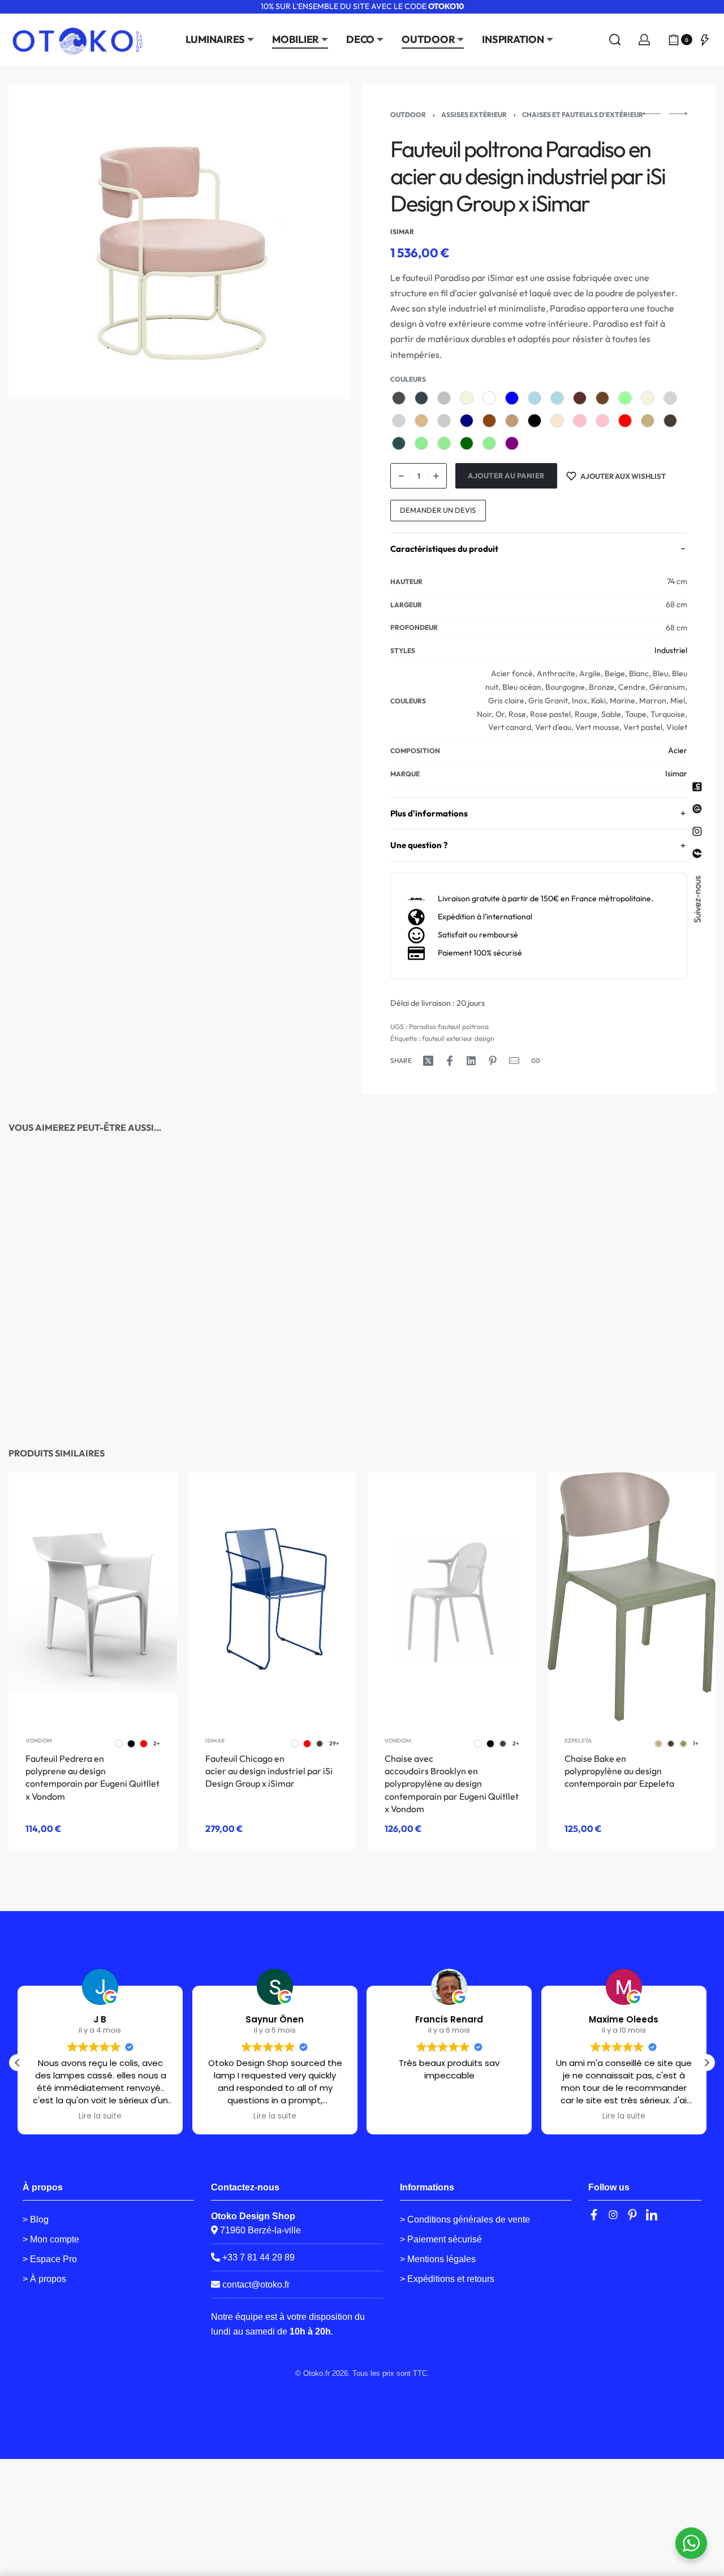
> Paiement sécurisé (441, 2239)
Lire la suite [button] (100, 2116)
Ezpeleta (578, 1741)
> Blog (36, 2220)
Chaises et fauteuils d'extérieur (583, 114)
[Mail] (514, 1061)
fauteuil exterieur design (458, 1038)
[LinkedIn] (652, 2215)
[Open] (705, 40)
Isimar (676, 773)
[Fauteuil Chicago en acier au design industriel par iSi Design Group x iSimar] (273, 1597)
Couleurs (408, 379)
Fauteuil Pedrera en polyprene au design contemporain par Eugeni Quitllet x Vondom (92, 1777)
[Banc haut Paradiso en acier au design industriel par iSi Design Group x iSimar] (452, 1260)
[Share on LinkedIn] (471, 1061)
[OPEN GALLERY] (180, 241)
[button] (706, 2063)
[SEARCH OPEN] (615, 40)
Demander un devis (438, 510)
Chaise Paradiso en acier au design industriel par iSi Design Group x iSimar (269, 1386)
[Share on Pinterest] (493, 1061)
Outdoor (408, 114)
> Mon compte (51, 2239)
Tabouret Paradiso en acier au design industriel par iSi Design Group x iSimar (90, 1386)
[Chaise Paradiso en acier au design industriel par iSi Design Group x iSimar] (272, 1260)
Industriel (671, 650)
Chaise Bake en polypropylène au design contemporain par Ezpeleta (619, 1771)
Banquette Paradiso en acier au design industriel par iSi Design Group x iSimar (628, 1386)
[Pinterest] (632, 2215)
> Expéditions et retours (447, 2279)
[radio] (399, 398)
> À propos (44, 2279)
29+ (151, 1360)
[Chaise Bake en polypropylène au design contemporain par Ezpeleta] (632, 1597)
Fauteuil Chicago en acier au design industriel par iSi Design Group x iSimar (269, 1771)
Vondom (39, 1741)
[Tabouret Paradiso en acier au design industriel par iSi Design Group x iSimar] (92, 1260)
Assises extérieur (474, 114)
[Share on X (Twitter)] (428, 1061)
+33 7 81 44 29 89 (257, 2257)
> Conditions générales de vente (465, 2220)
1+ (696, 1744)
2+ (157, 1744)
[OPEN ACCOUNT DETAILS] (644, 40)
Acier (678, 750)
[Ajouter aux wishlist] (148, 1207)
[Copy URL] (536, 1061)
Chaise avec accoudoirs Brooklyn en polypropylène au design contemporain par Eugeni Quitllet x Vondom (452, 1784)
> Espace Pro (50, 2259)
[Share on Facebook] (450, 1061)
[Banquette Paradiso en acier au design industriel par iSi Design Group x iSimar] (632, 1260)
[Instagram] (613, 2215)
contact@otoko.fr (256, 2285)
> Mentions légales (438, 2259)
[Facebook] (594, 2215)
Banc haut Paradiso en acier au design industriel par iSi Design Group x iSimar (449, 1386)
